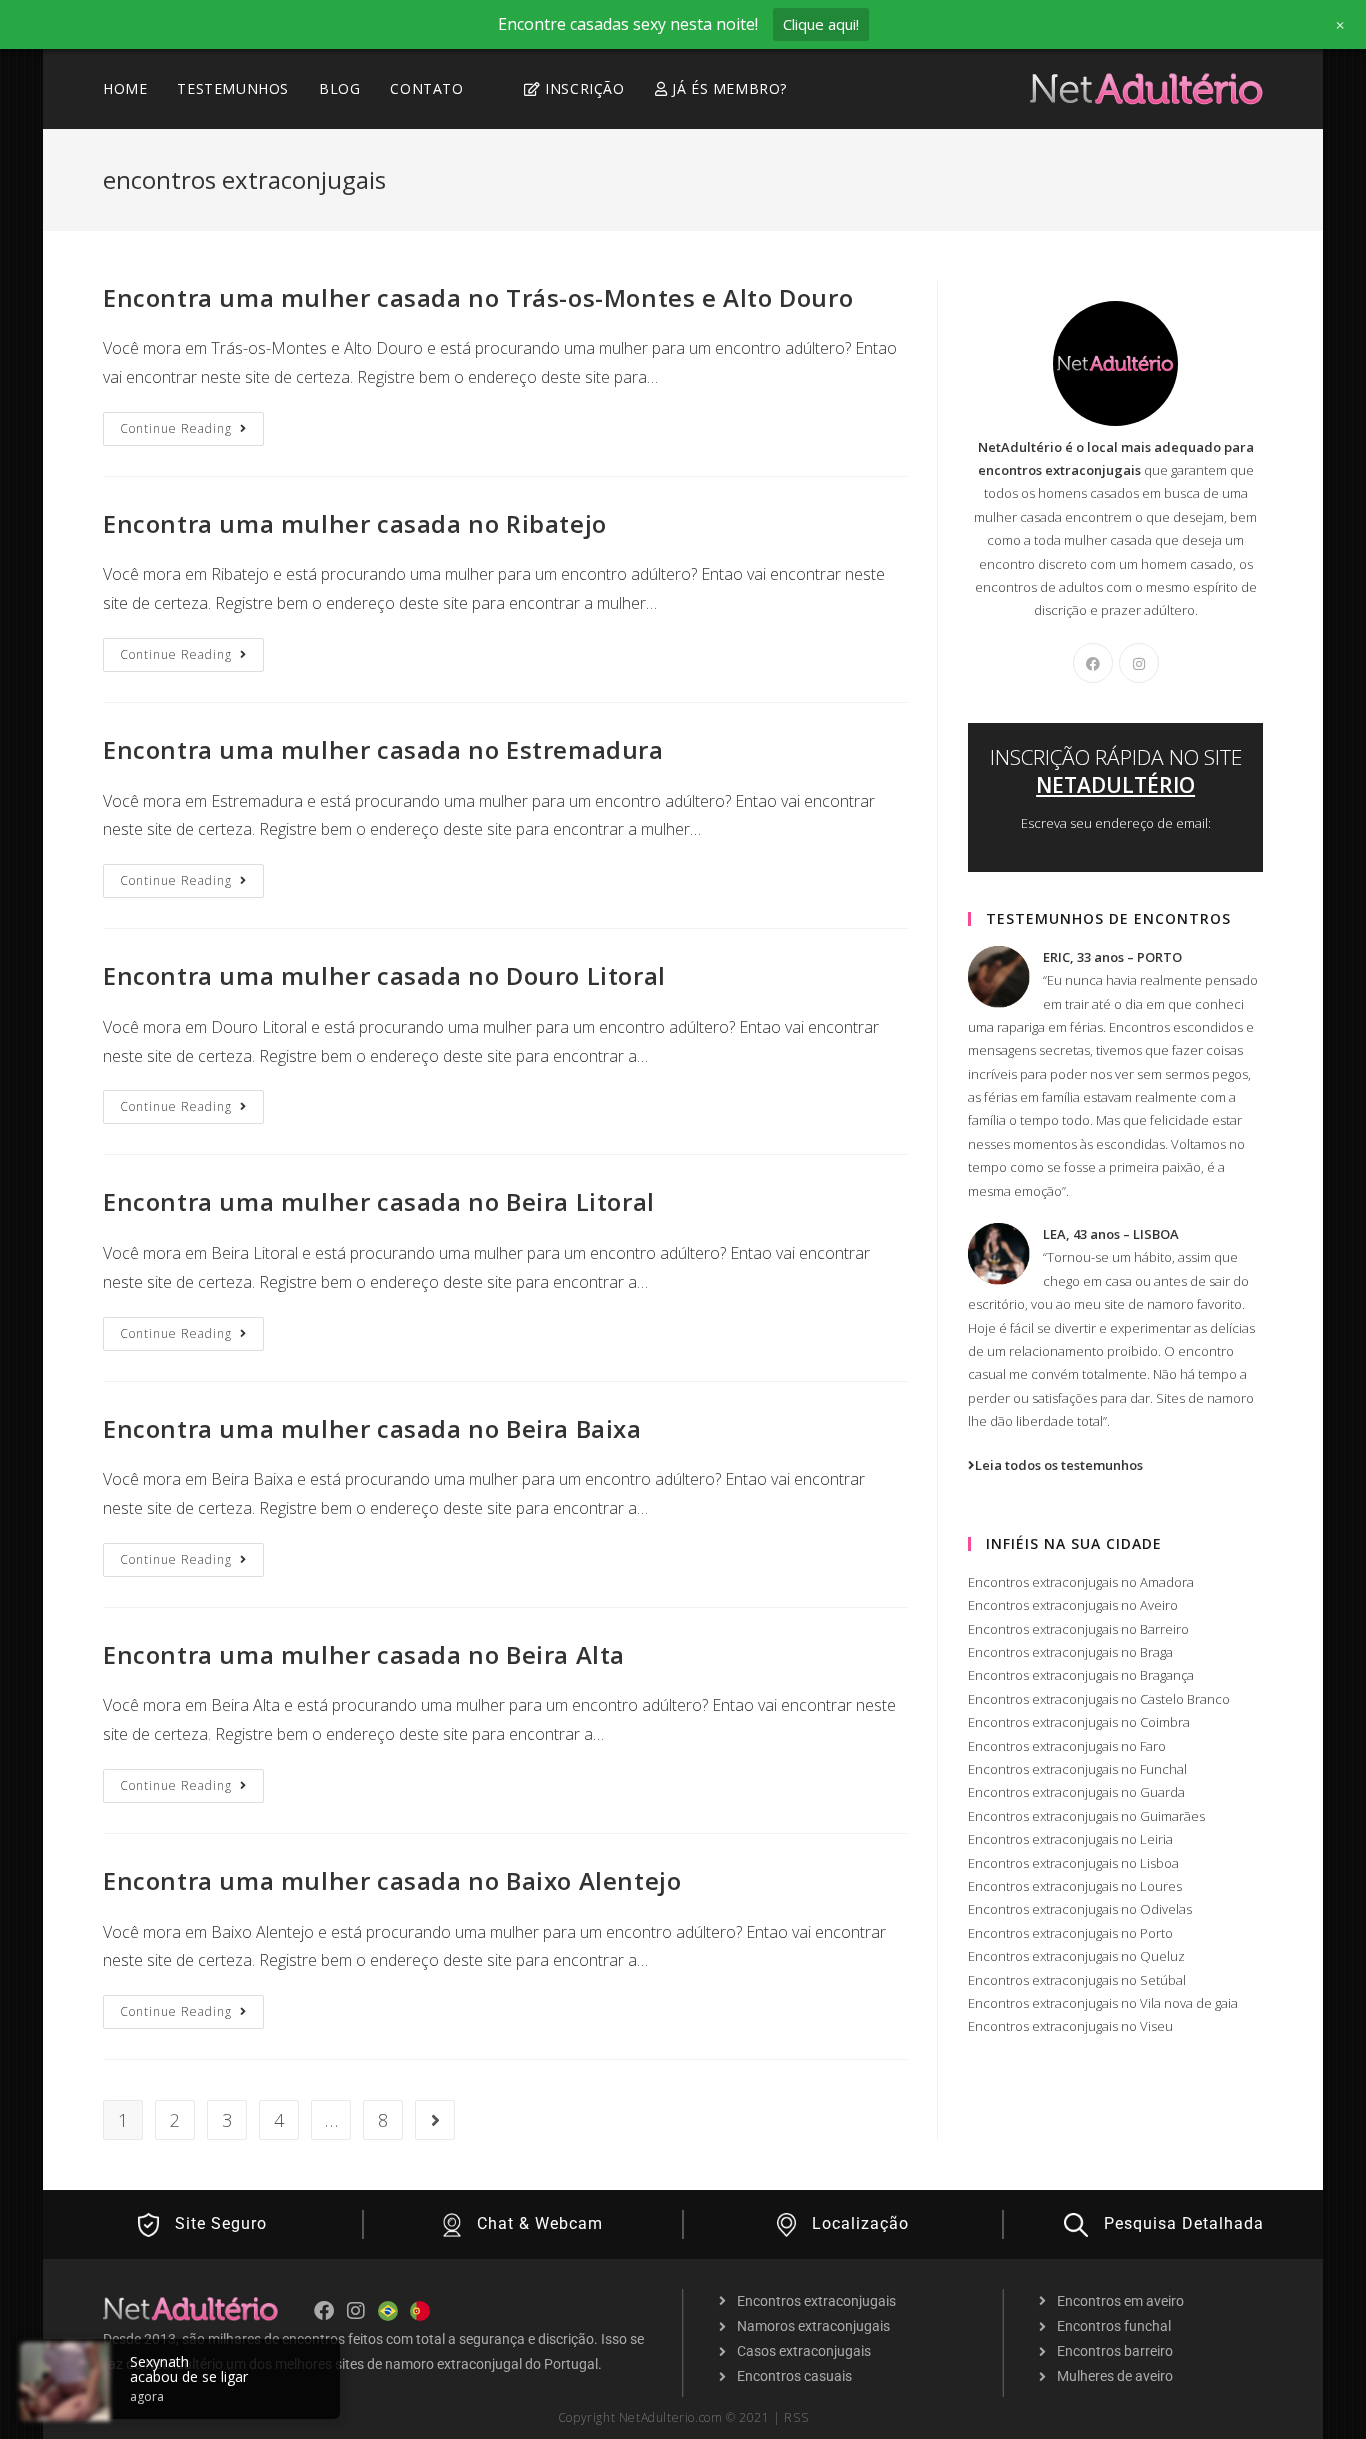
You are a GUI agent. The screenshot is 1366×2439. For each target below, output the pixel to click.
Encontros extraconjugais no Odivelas (1080, 1909)
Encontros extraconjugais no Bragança (1081, 1675)
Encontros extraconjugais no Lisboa (1073, 1863)
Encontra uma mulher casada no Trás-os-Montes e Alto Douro (478, 297)
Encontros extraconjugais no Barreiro (1078, 1629)
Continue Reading (192, 424)
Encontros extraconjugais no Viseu (1070, 2026)
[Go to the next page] (435, 2120)
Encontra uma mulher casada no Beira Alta (364, 1654)
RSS (796, 2417)
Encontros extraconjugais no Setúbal (1077, 1980)
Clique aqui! (821, 24)
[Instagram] (1139, 663)
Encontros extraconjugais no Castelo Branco (1099, 1699)
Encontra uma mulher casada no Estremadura (383, 749)
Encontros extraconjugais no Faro (1067, 1746)
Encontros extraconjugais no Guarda (1076, 1792)
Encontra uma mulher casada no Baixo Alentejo (392, 1880)
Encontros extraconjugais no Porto (1070, 1933)
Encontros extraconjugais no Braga (1070, 1652)
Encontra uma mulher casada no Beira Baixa (372, 1428)
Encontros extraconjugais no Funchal (1077, 1769)
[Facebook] (1093, 663)
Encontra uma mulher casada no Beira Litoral (379, 1201)
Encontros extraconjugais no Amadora (1081, 1582)
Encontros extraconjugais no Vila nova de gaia (1103, 2003)
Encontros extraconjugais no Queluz (1076, 1956)
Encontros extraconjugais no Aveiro (1073, 1605)
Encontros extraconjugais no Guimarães (1086, 1816)
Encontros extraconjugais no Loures (1075, 1886)
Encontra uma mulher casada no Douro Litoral (384, 975)
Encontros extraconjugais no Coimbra (1079, 1722)
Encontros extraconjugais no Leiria (1070, 1839)
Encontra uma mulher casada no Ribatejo (355, 523)
